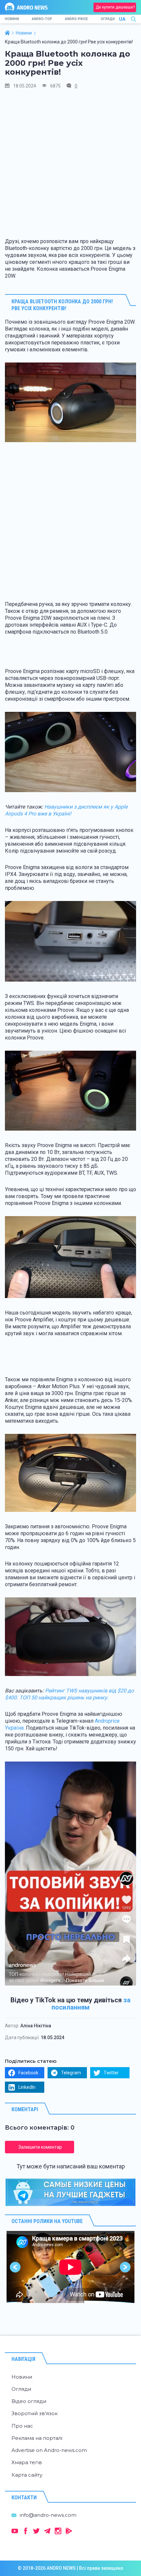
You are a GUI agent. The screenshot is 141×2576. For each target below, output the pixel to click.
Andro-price (76, 19)
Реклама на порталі (37, 2438)
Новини (12, 19)
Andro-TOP (42, 19)
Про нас (22, 2426)
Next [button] (125, 2267)
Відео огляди (29, 2401)
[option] (70, 2267)
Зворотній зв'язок (35, 2413)
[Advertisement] (70, 166)
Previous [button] (16, 2267)
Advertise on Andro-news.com (49, 2450)
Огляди (108, 19)
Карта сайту (27, 2475)
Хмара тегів (27, 2462)
